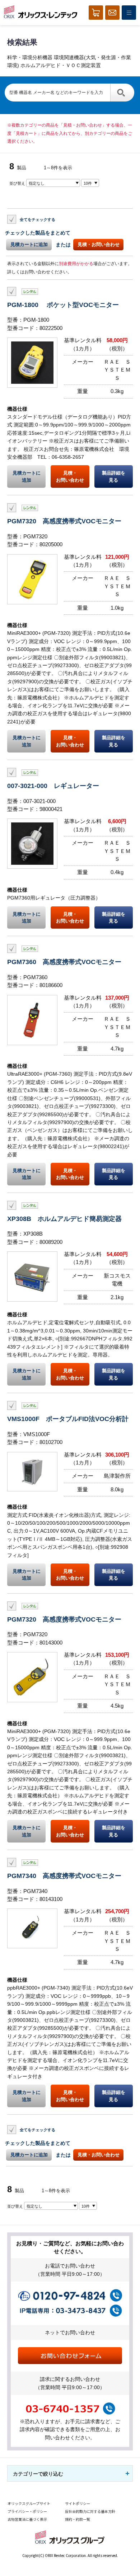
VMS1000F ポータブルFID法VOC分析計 (68, 1419)
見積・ (70, 476)
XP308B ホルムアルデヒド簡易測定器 (64, 1219)
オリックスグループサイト (29, 2503)
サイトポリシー (78, 2503)
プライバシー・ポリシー (27, 2511)
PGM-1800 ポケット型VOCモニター (63, 305)
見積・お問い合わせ (99, 244)
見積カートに (27, 476)
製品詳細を (114, 476)
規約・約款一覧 (78, 2519)
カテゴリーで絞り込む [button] (38, 2474)
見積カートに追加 (29, 244)
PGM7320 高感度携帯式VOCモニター (64, 521)
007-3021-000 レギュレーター (53, 786)
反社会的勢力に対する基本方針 (90, 2511)
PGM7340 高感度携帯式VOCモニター (64, 1876)
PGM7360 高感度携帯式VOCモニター (64, 962)
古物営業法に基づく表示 (27, 2519)
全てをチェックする (38, 220)
